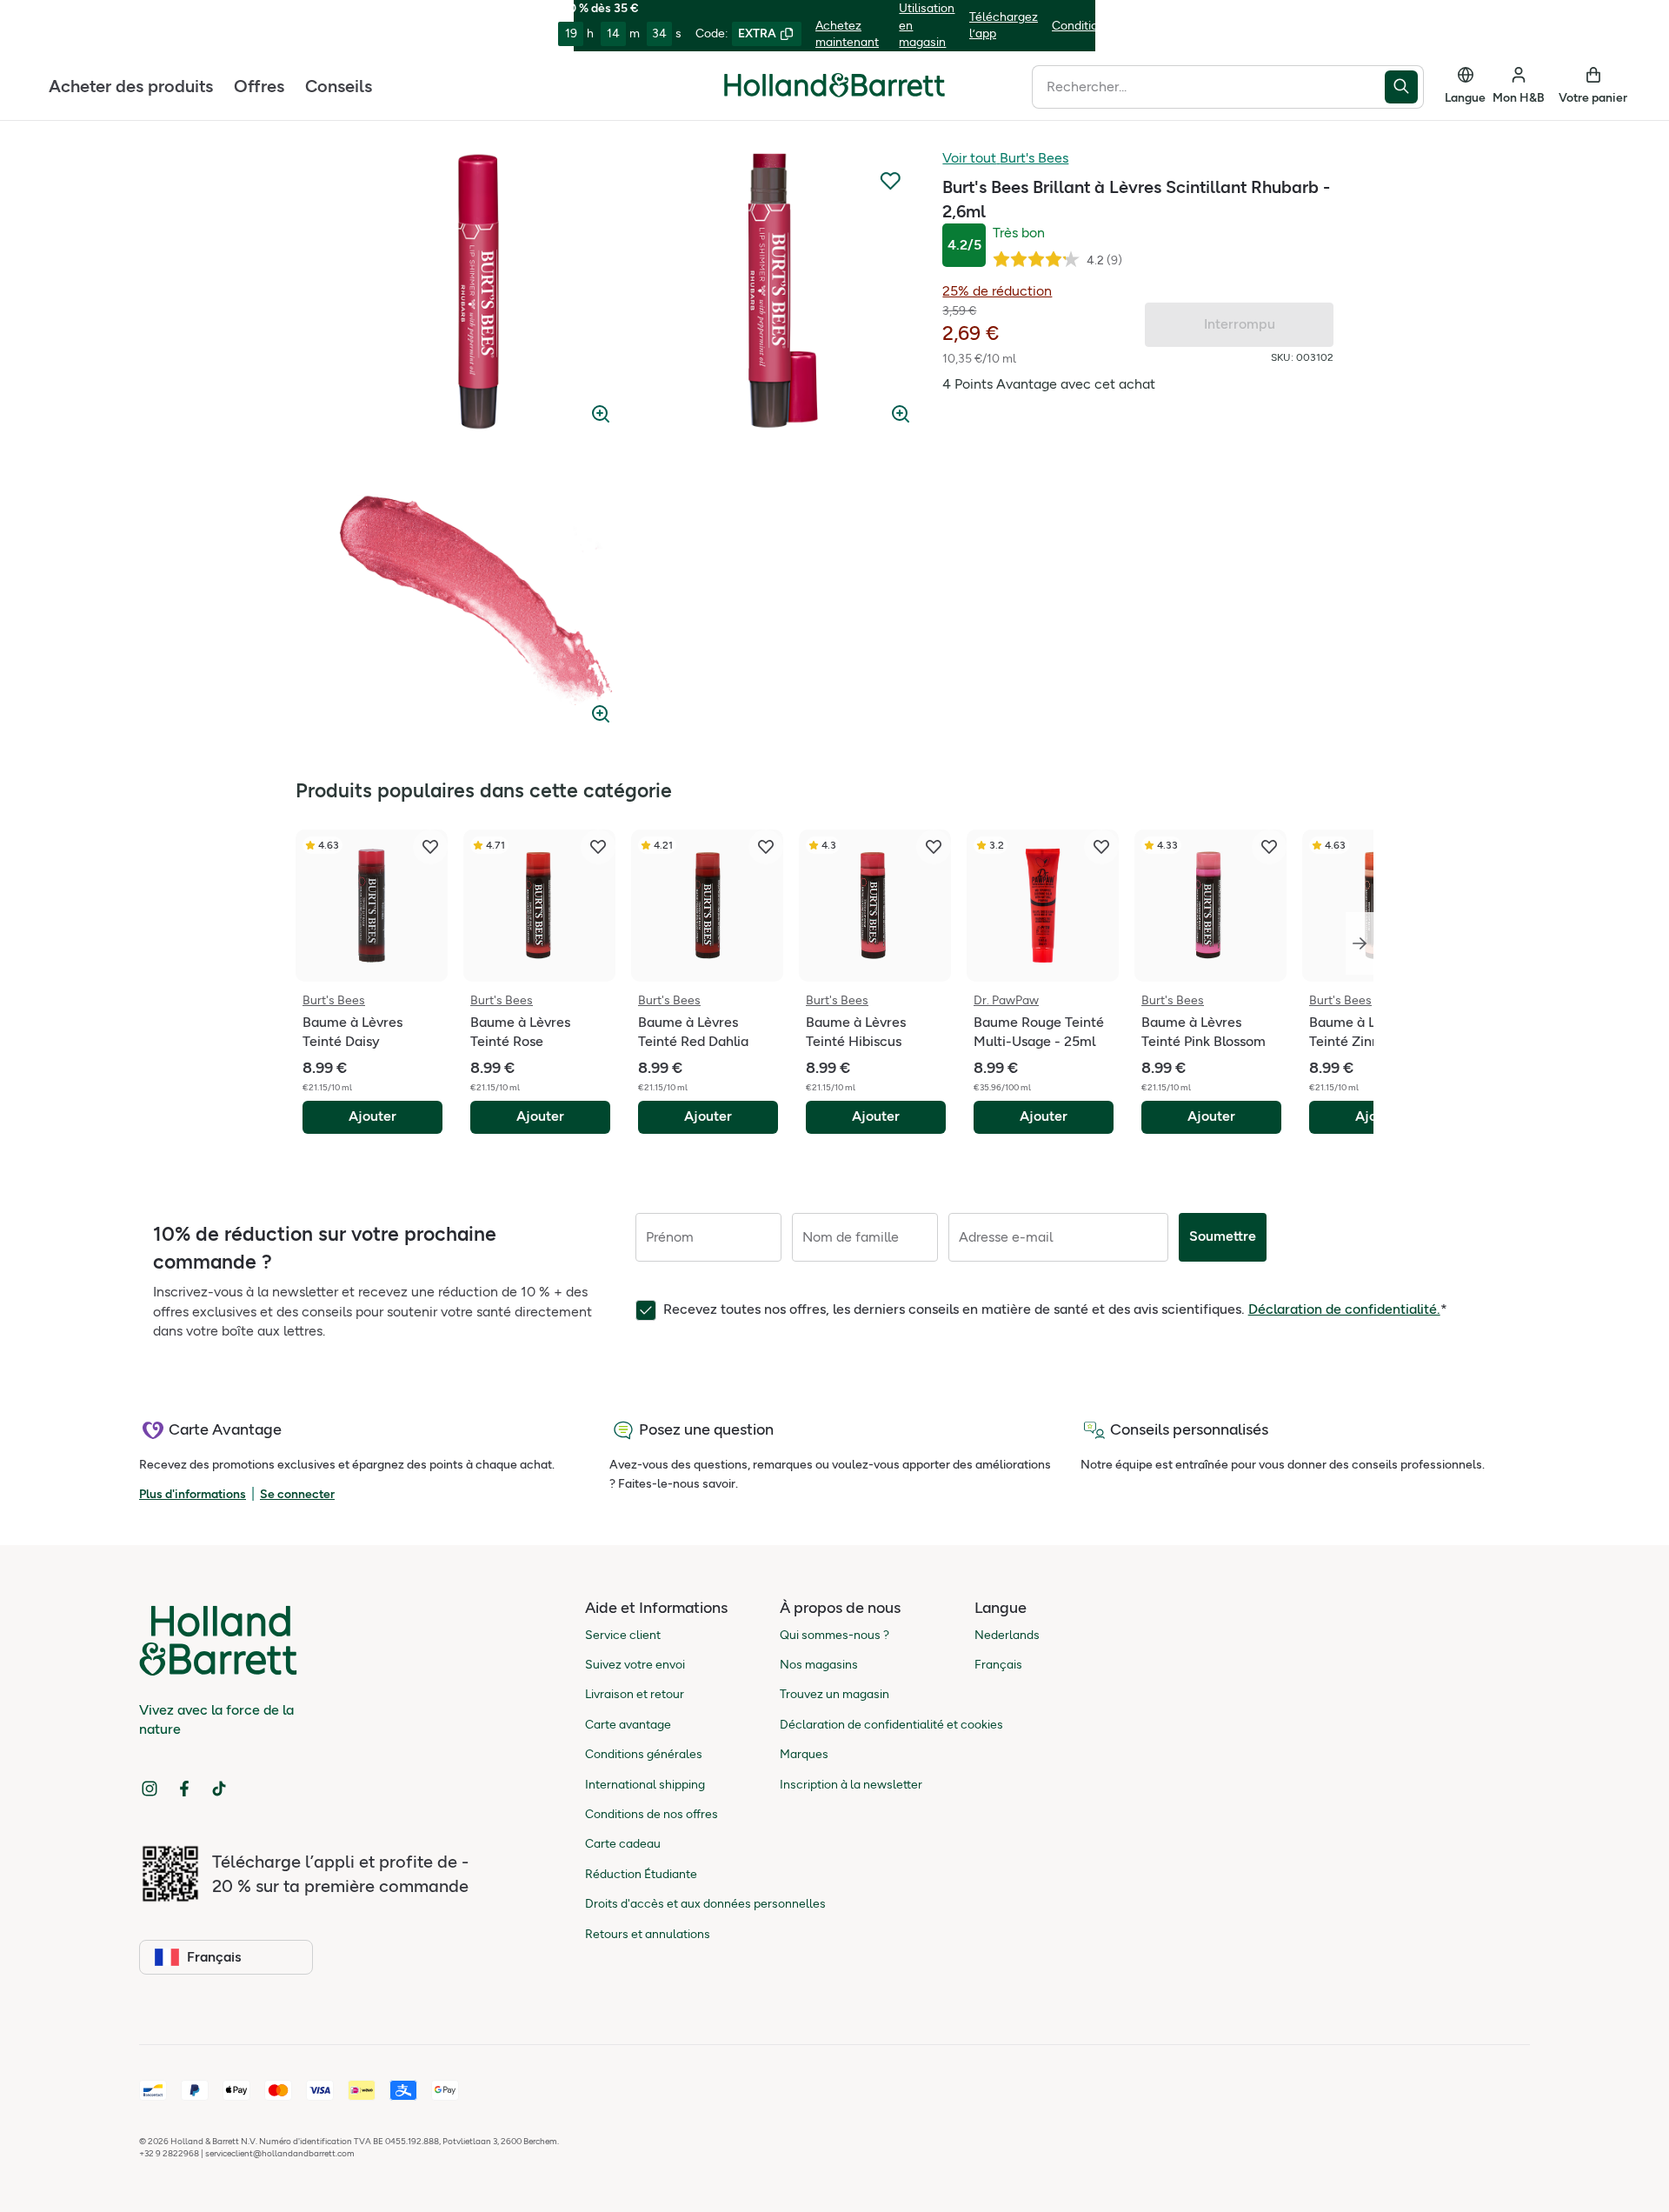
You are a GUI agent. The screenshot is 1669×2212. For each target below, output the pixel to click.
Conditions (1081, 26)
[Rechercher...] (1404, 86)
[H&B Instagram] (150, 1789)
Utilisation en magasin (927, 25)
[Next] (1360, 943)
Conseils (339, 85)
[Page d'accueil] (834, 85)
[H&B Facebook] (184, 1789)
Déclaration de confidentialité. (1344, 1309)
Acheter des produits (131, 85)
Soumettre (1223, 1236)
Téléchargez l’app (1004, 26)
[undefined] (479, 292)
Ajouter (372, 1116)
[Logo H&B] (834, 93)
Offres (259, 85)
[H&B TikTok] (219, 1789)
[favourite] (430, 847)
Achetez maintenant (847, 34)
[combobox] (1208, 86)
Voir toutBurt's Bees (1005, 158)
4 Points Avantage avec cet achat (1049, 384)
